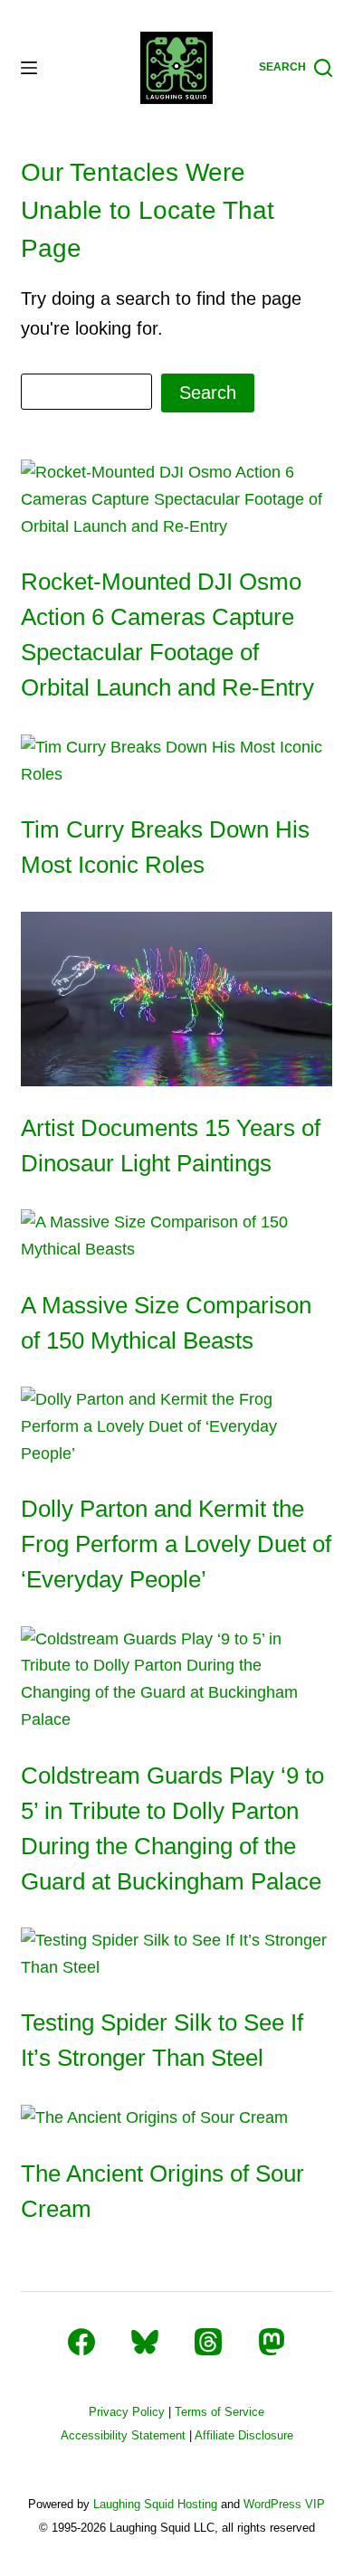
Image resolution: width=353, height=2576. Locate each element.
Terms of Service (219, 2412)
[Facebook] (81, 2342)
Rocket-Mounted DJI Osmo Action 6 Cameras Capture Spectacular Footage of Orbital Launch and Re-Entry (167, 635)
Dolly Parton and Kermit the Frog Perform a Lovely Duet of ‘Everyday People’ (176, 1544)
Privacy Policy (127, 2412)
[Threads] (208, 2342)
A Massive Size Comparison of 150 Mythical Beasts (166, 1323)
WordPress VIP (284, 2504)
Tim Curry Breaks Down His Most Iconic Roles (165, 847)
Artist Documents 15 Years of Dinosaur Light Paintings (171, 1146)
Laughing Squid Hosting (155, 2504)
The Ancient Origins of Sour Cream (162, 2191)
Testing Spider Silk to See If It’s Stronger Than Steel (162, 2040)
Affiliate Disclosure (244, 2435)
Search (208, 393)
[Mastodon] (272, 2342)
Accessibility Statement (123, 2435)
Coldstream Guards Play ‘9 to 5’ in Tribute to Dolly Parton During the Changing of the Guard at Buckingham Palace (172, 1828)
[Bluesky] (145, 2342)
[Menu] (29, 68)
